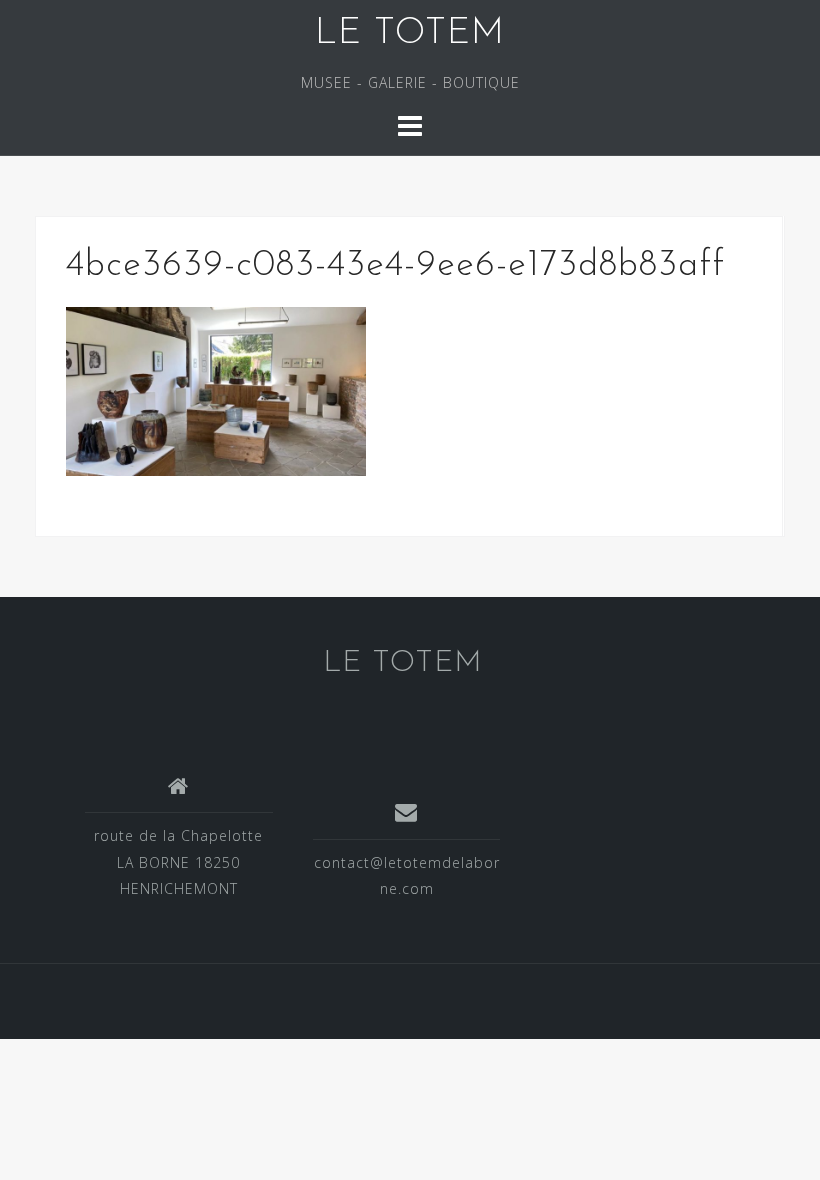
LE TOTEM (410, 34)
